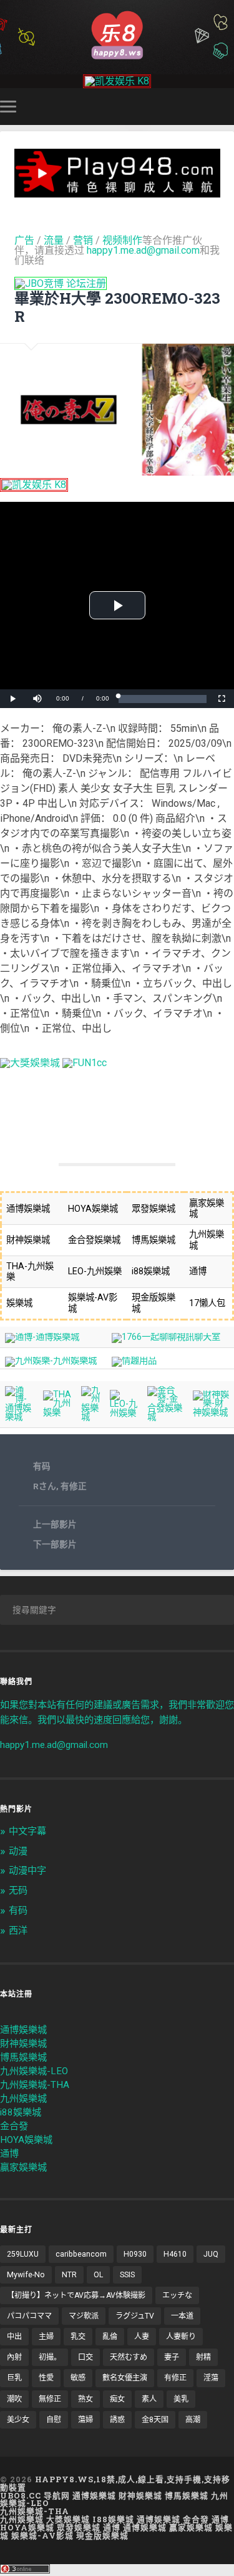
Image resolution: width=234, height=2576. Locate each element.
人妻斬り (181, 2337)
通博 (9, 2154)
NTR (69, 2275)
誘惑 (117, 2420)
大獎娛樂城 (68, 2519)
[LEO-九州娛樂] (124, 1413)
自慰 (54, 2420)
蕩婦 (85, 2420)
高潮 (193, 2420)
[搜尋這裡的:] (117, 1610)
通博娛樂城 (23, 2030)
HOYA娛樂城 (26, 2140)
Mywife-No (26, 2275)
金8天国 (155, 2420)
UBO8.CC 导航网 (35, 2495)
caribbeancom (81, 2254)
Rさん (45, 1486)
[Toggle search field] (227, 107)
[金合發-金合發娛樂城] (165, 1417)
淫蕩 (211, 2378)
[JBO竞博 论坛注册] (61, 283)
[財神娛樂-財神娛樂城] (211, 1413)
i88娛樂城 (21, 2112)
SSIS (127, 2275)
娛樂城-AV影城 (42, 2535)
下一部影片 (55, 1544)
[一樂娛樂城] (85, 1063)
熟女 (85, 2399)
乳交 (78, 2337)
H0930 (135, 2254)
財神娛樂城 (23, 2044)
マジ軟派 (84, 2316)
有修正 (74, 1486)
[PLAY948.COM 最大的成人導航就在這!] (117, 192)
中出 (14, 2337)
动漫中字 (27, 1870)
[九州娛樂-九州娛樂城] (51, 1361)
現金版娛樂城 (102, 2535)
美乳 (181, 2399)
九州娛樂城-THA (35, 2085)
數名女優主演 (125, 2378)
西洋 (18, 1930)
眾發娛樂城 (79, 2527)
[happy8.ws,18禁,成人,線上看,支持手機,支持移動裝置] (117, 34)
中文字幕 (27, 1831)
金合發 (14, 2126)
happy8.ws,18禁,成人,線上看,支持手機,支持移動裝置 (115, 2483)
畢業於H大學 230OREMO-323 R (117, 307)
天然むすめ (129, 2357)
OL (98, 2275)
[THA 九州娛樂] (57, 1413)
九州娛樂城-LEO (34, 2071)
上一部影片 (55, 1524)
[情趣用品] (134, 1361)
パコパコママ (29, 2316)
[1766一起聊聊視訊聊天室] (166, 1337)
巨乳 (14, 2378)
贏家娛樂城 (23, 2167)
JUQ (211, 2254)
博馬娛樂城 (23, 2057)
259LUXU (23, 2254)
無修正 (50, 2399)
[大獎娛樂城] (30, 1063)
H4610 (175, 2254)
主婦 (46, 2337)
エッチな (177, 2295)
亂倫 (110, 2337)
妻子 (172, 2357)
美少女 (18, 2420)
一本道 (182, 2316)
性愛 (46, 2378)
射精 (203, 2357)
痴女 (117, 2399)
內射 (14, 2357)
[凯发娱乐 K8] (117, 81)
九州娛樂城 (23, 2099)
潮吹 (14, 2399)
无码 (18, 1890)
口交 (85, 2357)
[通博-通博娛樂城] (42, 1337)
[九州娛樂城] (91, 1417)
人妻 (142, 2337)
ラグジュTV (135, 2316)
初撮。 (50, 2357)
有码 (42, 1466)
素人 (149, 2399)
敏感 (78, 2378)
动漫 (18, 1851)
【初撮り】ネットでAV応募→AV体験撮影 (76, 2295)
